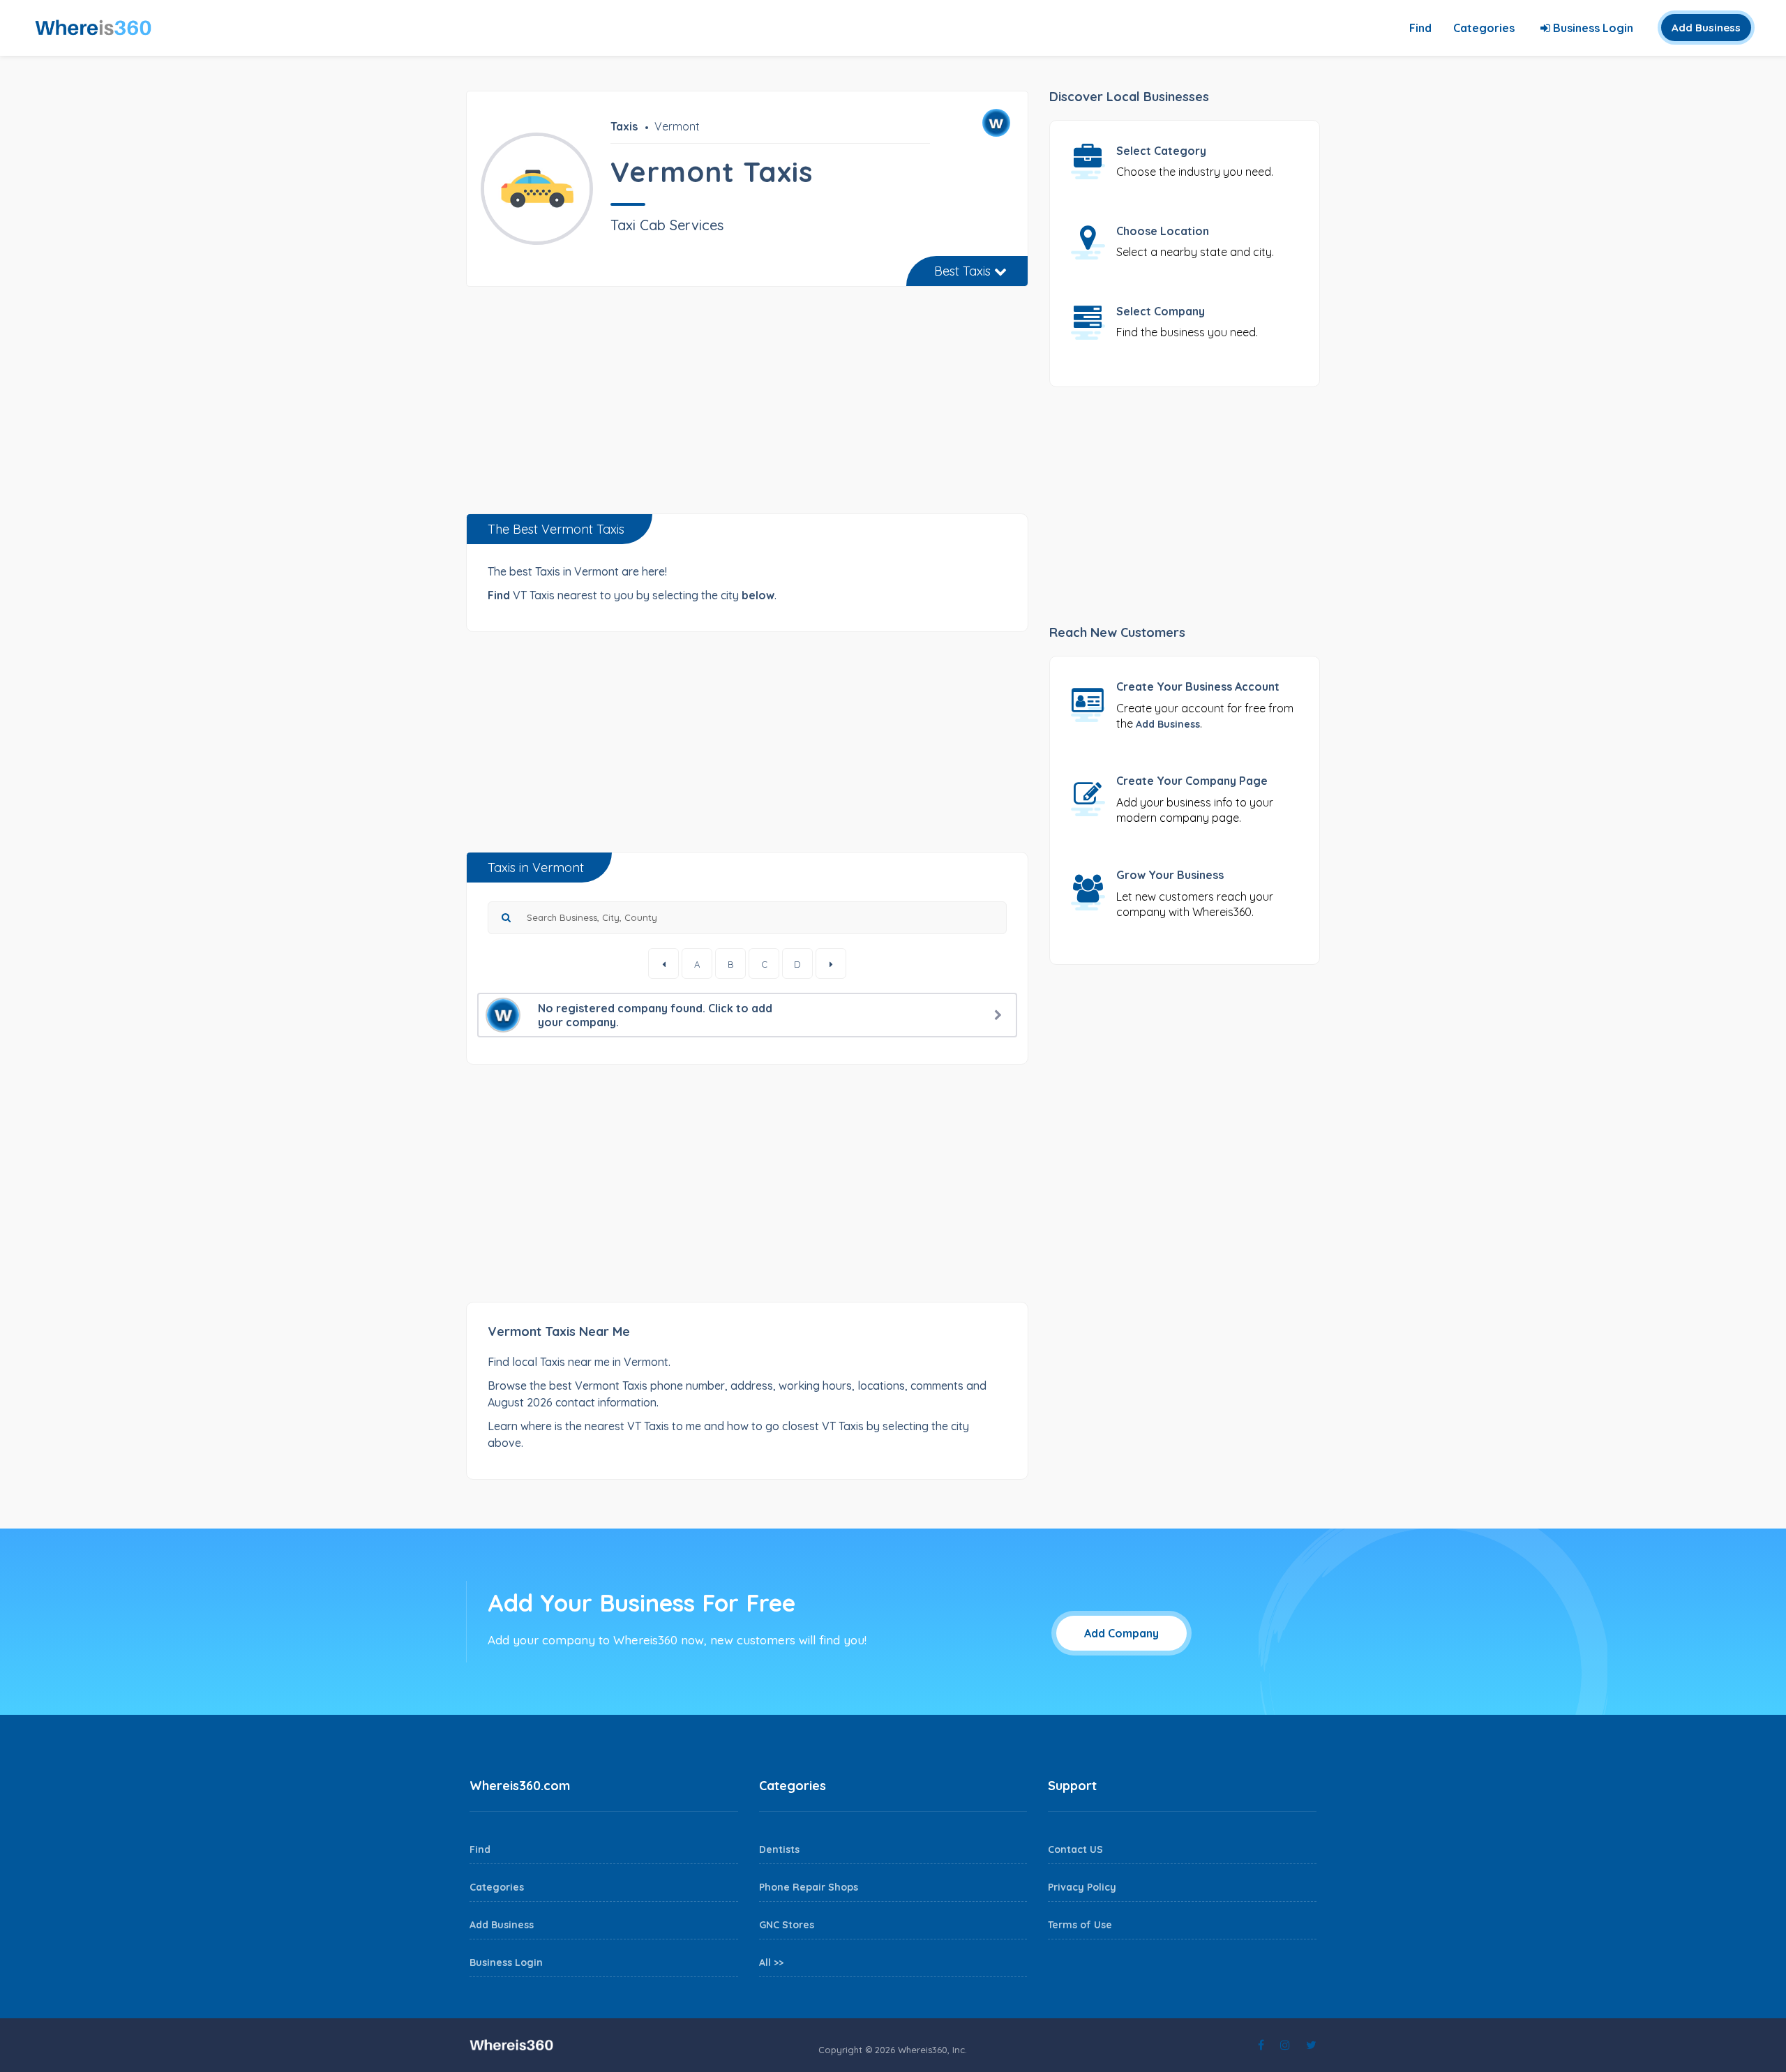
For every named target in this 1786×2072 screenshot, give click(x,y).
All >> (771, 1962)
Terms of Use (1080, 1925)
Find (1420, 28)
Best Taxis (964, 271)
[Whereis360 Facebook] (1261, 2045)
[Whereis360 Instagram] (1285, 2045)
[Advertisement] (747, 405)
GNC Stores (787, 1925)
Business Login (1592, 28)
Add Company (1121, 1633)
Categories (1484, 28)
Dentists (779, 1849)
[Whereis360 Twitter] (1311, 2045)
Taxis (624, 126)
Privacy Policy (1082, 1887)
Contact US (1075, 1849)
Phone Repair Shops (809, 1887)
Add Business (1706, 28)
